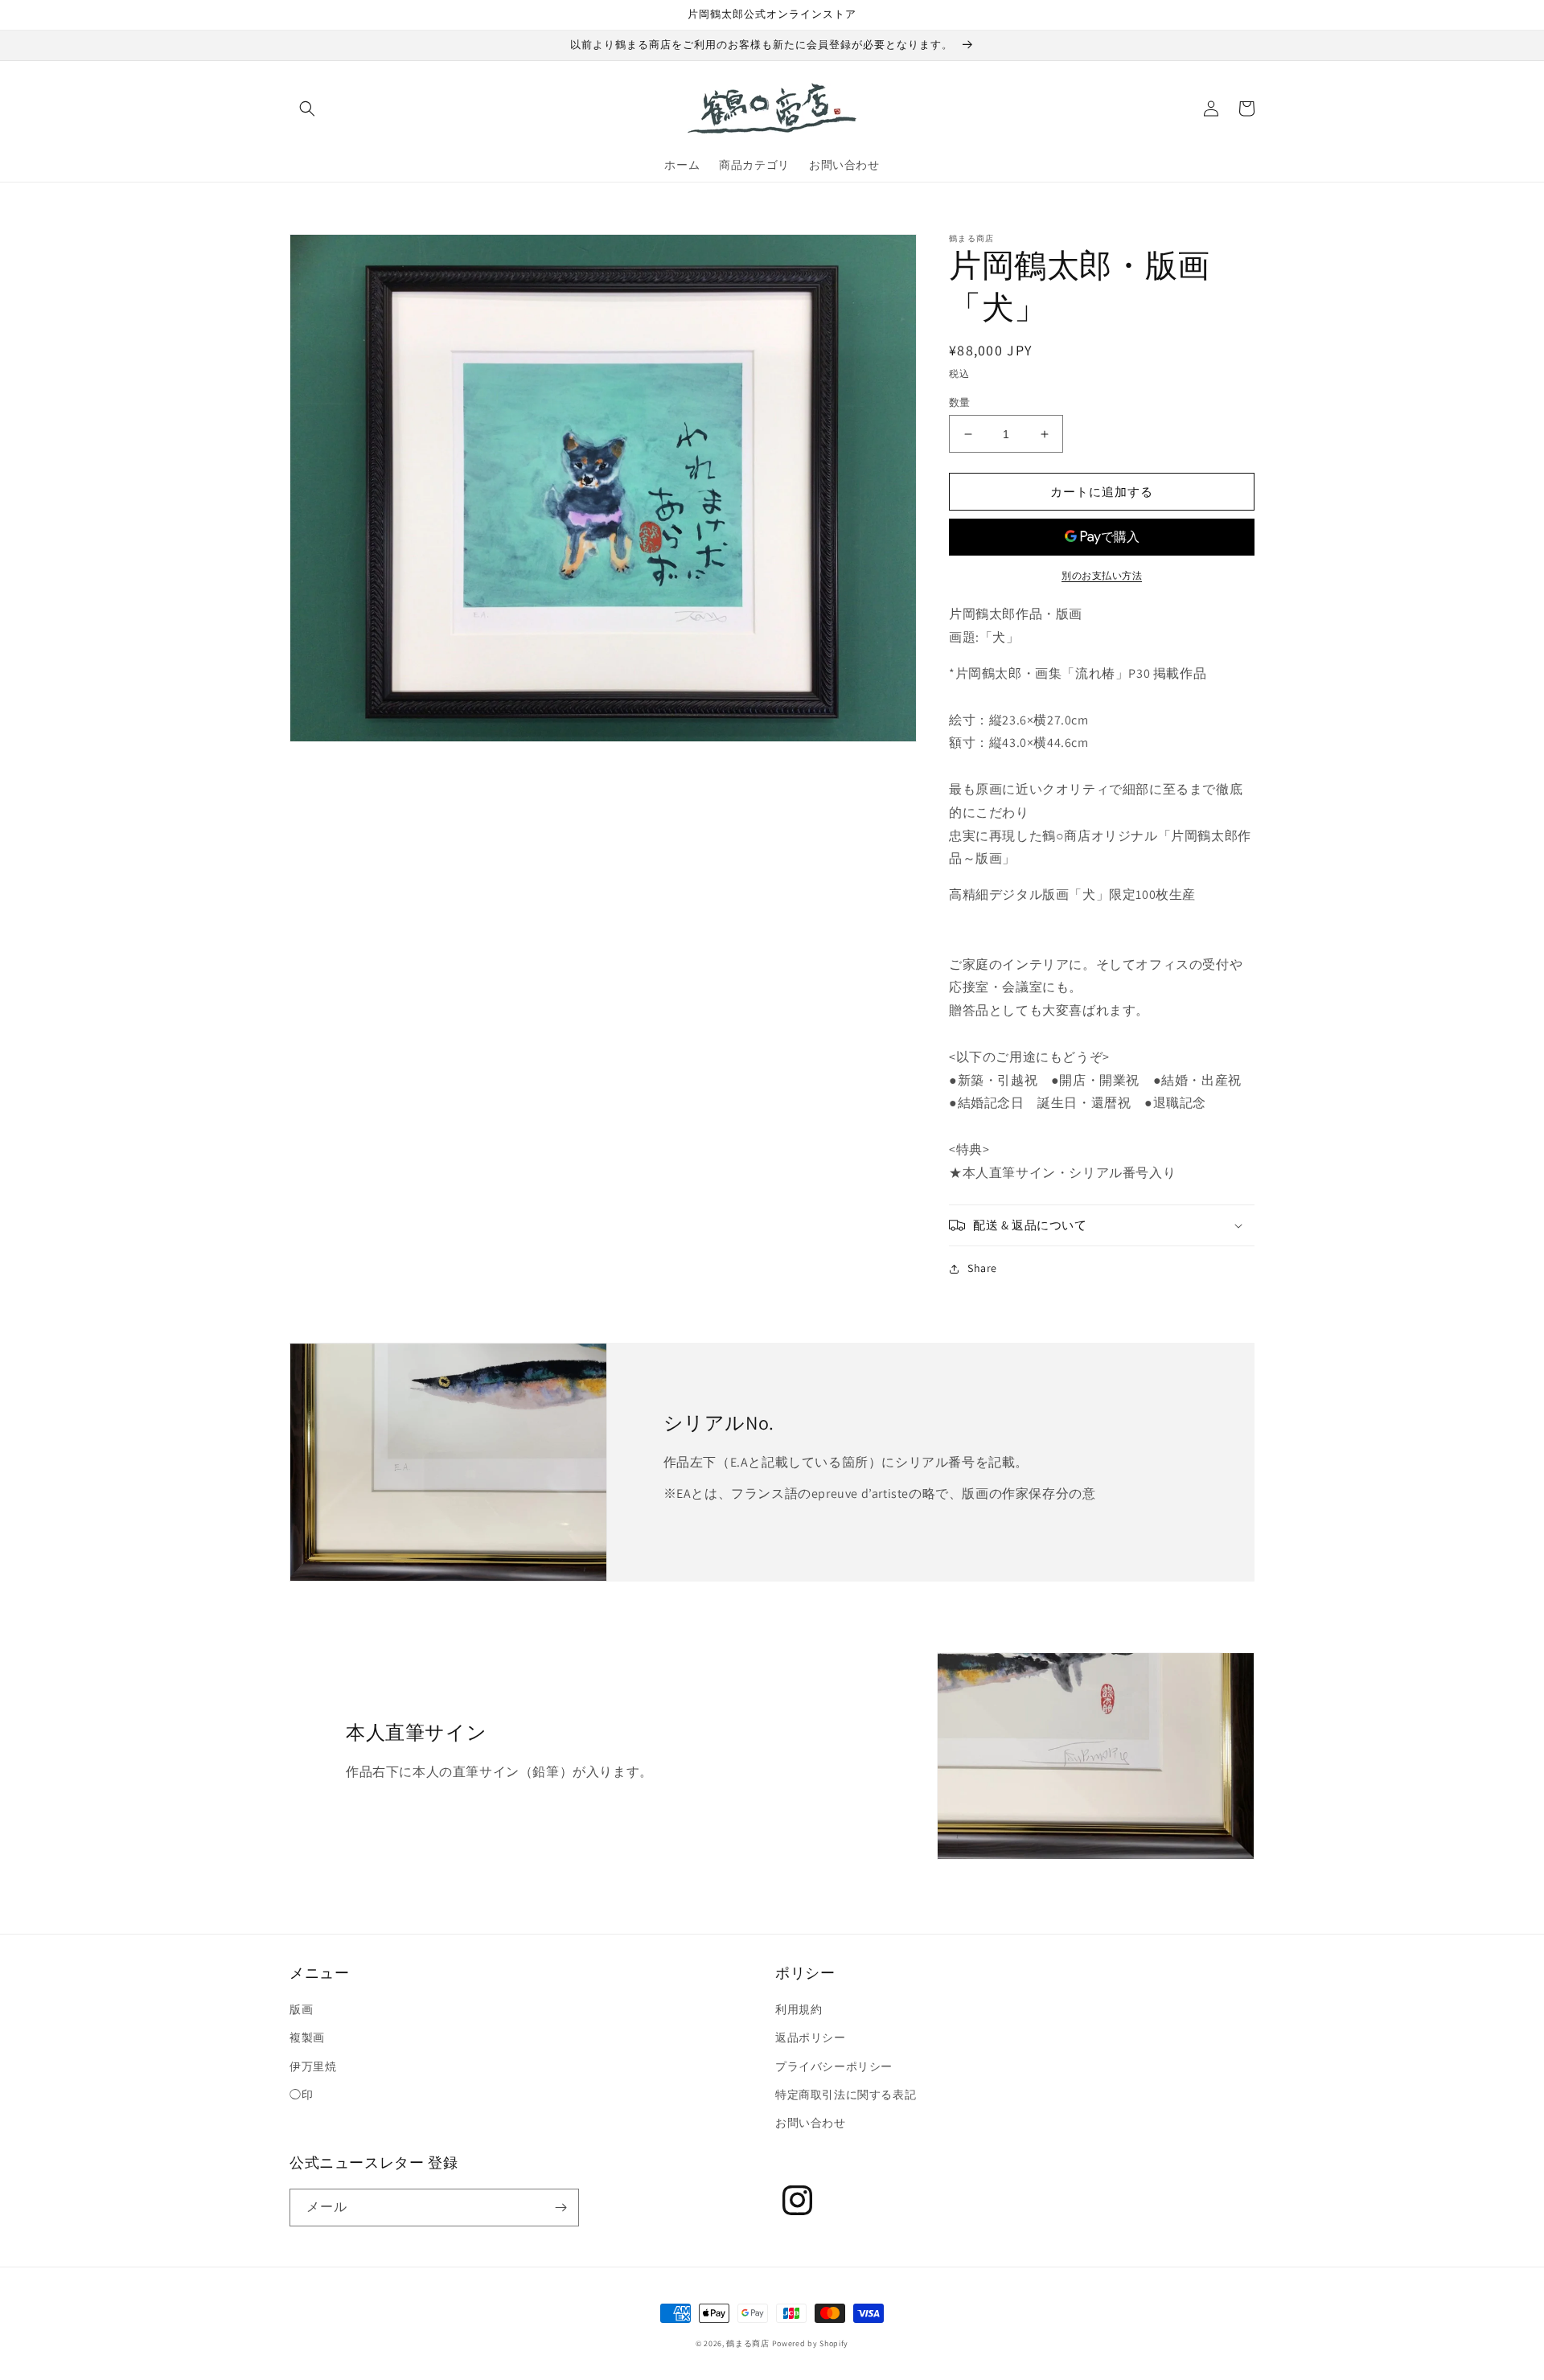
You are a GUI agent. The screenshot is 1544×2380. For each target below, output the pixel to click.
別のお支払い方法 (1102, 575)
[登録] (561, 2208)
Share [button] (982, 1268)
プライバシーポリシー (834, 2066)
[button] (307, 109)
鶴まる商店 (748, 2343)
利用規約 (799, 2009)
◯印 (301, 2095)
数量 (960, 402)
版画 (301, 2009)
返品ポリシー (811, 2037)
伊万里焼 (313, 2066)
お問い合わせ (811, 2123)
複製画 (307, 2037)
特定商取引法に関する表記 (846, 2095)
